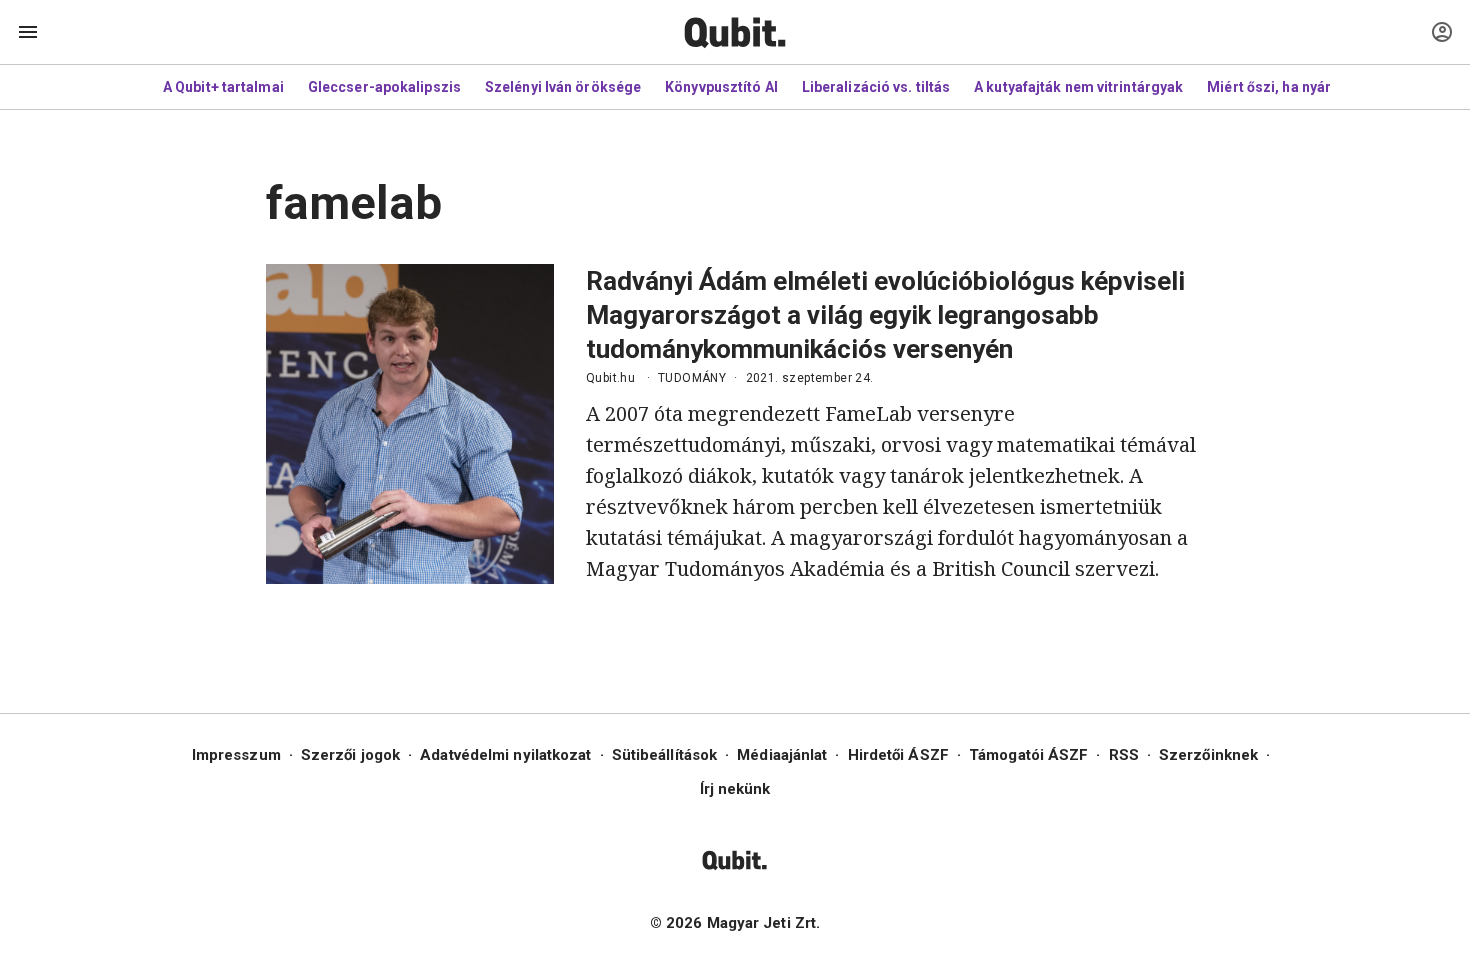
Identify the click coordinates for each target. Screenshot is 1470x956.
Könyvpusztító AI (721, 87)
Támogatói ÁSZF (1028, 755)
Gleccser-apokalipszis (384, 87)
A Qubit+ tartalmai (223, 87)
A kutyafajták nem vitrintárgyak (1078, 87)
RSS (1124, 755)
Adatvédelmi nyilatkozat (505, 755)
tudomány (692, 378)
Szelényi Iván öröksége (563, 87)
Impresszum (236, 755)
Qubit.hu (610, 378)
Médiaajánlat (782, 755)
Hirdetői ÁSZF (898, 755)
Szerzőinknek (1208, 755)
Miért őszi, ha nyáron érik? (1296, 87)
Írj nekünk (735, 789)
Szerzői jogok (350, 755)
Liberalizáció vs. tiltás (876, 87)
